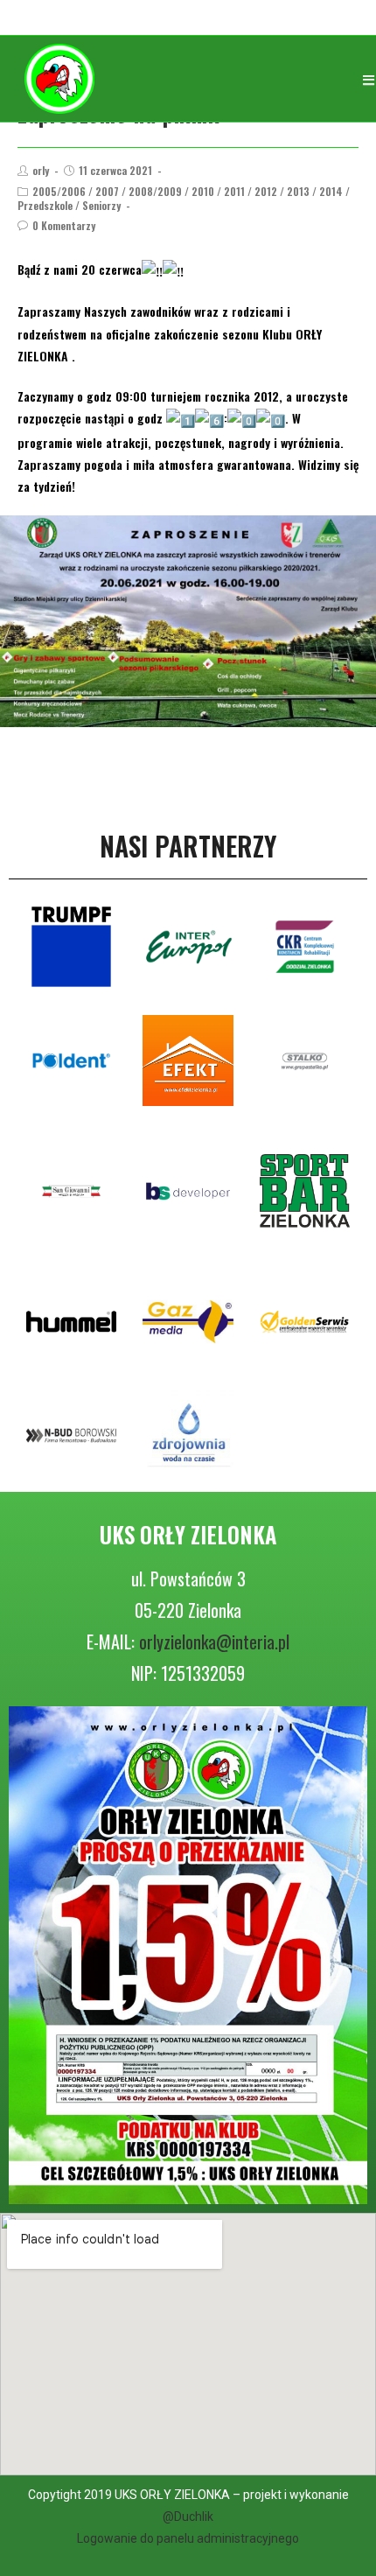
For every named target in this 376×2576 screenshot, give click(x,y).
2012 (266, 191)
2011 (234, 191)
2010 (203, 191)
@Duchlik (188, 2516)
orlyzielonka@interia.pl (214, 1641)
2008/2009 (155, 191)
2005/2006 (59, 191)
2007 (107, 191)
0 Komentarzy (64, 225)
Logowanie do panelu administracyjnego (188, 2538)
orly (41, 170)
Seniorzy (101, 205)
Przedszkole (45, 205)
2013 (298, 191)
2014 (331, 191)
